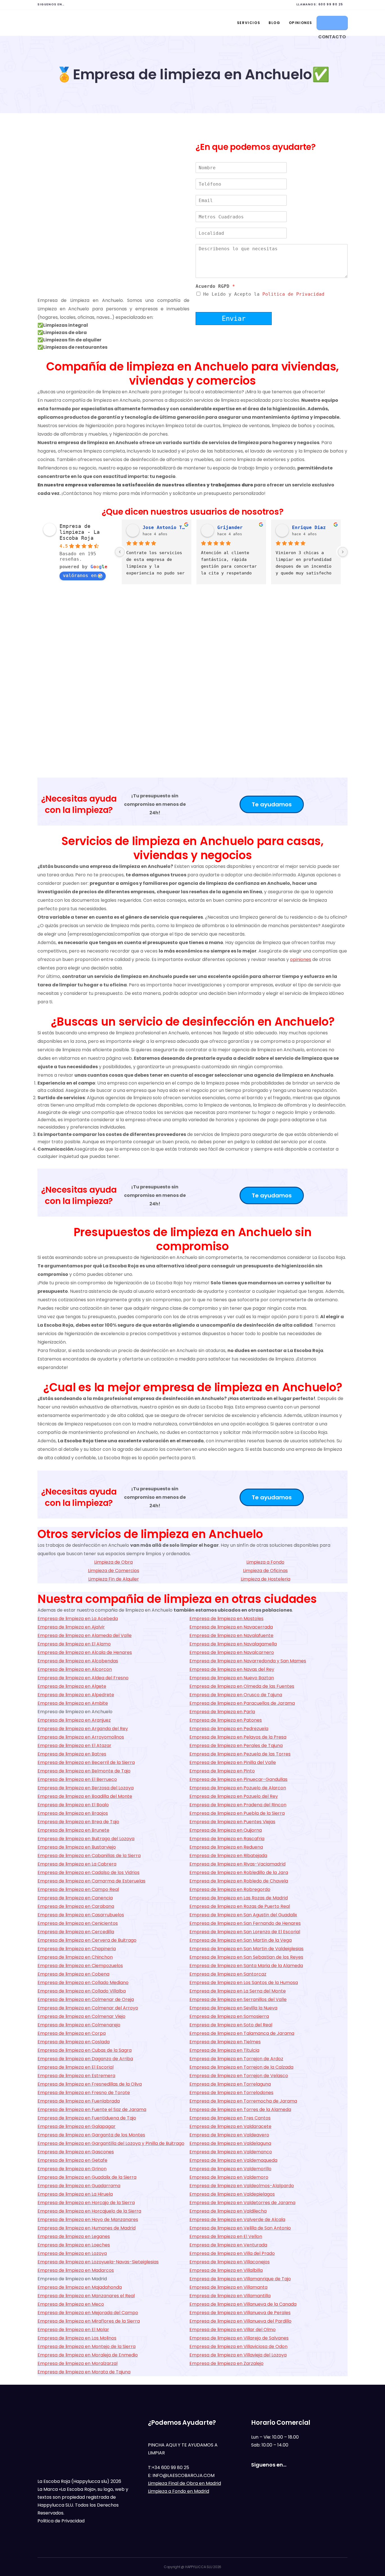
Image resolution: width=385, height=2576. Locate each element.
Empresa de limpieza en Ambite (73, 1703)
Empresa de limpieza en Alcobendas (78, 1661)
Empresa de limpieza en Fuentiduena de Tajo (87, 2118)
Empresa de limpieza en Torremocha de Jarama (243, 2101)
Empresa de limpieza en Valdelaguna (230, 2143)
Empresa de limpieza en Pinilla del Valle (233, 1762)
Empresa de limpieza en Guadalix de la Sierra (87, 2177)
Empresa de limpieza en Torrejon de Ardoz (236, 2059)
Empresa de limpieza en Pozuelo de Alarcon (238, 1788)
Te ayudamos (272, 804)
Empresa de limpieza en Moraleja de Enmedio (88, 2355)
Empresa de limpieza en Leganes (74, 2236)
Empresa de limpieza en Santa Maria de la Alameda (246, 1966)
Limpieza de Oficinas (265, 1571)
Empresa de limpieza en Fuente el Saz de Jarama (92, 2109)
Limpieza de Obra (113, 1562)
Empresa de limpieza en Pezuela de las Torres (240, 1754)
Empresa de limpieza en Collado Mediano (83, 1983)
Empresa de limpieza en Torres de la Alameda (240, 2109)
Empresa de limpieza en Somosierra (229, 2016)
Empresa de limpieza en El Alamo (74, 1644)
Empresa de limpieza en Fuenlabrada (79, 2101)
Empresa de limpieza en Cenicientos (78, 1923)
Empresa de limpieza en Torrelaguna (230, 2084)
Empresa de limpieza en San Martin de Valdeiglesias (246, 1949)
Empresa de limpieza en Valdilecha (228, 2211)
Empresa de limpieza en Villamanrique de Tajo (240, 2279)
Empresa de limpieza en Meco (71, 2304)
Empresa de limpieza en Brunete (73, 1830)
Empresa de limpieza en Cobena (73, 1974)
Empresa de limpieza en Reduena (226, 1847)
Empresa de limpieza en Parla (222, 1712)
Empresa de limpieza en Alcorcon (75, 1669)
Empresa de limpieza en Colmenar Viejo (81, 2016)
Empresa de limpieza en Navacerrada (231, 1627)
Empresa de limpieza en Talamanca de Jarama (242, 2033)
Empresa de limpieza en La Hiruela (75, 2194)
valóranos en (80, 575)
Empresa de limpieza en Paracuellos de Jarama (242, 1703)
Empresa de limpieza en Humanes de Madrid (87, 2228)
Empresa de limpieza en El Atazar (74, 1746)
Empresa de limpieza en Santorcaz (228, 1974)
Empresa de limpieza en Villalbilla (226, 2270)
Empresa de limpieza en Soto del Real (231, 2025)
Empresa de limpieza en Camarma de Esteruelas (91, 1881)
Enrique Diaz (309, 527)
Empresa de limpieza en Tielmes (225, 2042)
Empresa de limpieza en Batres (72, 1754)
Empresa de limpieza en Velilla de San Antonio (240, 2228)
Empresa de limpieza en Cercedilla (76, 1932)
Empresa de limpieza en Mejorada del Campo (88, 2313)
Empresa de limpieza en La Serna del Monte (238, 1991)
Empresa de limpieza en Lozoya (72, 2253)
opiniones (301, 959)
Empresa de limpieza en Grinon (72, 2169)
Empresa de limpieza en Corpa (72, 2033)
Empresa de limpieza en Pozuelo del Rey (234, 1796)
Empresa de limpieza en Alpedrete (76, 1695)
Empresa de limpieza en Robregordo (230, 1889)
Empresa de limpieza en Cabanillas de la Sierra (89, 1856)
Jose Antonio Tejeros (165, 527)
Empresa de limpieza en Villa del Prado (232, 2253)
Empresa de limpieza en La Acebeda (78, 1619)
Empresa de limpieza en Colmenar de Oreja (86, 1999)
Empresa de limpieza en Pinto (222, 1771)
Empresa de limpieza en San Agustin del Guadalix (243, 1915)
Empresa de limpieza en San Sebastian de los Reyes (246, 1957)
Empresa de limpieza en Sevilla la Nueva (233, 2008)
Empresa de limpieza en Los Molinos (77, 2338)
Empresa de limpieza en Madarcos (76, 2270)
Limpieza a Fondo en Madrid (179, 2491)
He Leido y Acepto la (264, 294)
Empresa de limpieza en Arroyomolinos (81, 1737)
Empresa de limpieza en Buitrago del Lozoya (86, 1839)
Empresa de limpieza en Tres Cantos (230, 2118)
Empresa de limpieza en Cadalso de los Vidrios (88, 1872)
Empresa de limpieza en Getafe (72, 2160)
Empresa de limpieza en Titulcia (224, 2050)
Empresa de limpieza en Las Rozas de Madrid (239, 1898)
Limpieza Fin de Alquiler (114, 1579)
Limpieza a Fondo (265, 1562)
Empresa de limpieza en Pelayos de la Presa (238, 1737)
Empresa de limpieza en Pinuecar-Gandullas (238, 1779)
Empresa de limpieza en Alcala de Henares (85, 1652)
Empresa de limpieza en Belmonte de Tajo (84, 1771)
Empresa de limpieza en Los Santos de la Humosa (244, 1983)
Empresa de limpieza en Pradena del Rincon (238, 1805)
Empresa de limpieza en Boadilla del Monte (85, 1796)
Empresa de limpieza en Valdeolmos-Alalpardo (242, 2186)
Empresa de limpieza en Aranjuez (74, 1720)
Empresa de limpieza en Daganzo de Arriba (85, 2059)
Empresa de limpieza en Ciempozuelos (80, 1966)
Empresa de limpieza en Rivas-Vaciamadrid (237, 1864)
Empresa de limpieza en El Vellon (226, 2236)
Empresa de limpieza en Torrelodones (231, 2093)
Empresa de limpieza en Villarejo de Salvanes (239, 2338)
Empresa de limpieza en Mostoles (226, 1619)
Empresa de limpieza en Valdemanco (231, 2152)
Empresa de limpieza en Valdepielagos (232, 2194)
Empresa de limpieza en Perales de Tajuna (236, 1746)
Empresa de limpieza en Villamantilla (230, 2296)
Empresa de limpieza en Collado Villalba (82, 1991)
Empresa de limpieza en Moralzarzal (78, 2363)
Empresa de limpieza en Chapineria (77, 1949)
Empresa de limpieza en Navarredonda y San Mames (248, 1661)
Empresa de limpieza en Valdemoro (229, 2177)
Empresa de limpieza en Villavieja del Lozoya (238, 2355)
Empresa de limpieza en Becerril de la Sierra (86, 1762)
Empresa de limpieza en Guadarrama (79, 2186)
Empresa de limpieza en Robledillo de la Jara (239, 1872)
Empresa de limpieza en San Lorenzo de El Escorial (245, 1932)
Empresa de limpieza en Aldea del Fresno (83, 1678)
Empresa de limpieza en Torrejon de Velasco (239, 2076)
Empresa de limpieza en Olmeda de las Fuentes (242, 1686)
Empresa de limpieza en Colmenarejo (79, 2025)
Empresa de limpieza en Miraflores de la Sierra (89, 2321)
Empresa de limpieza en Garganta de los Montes (91, 2135)
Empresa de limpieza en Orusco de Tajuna (236, 1695)
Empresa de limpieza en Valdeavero (229, 2135)
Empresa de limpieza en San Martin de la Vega (241, 1940)
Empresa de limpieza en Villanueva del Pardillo (240, 2321)
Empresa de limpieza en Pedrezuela (229, 1729)
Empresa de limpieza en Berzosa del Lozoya (86, 1788)
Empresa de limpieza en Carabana (76, 1906)
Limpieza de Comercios (114, 1571)
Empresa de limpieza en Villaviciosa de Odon (238, 2346)
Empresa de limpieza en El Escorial (76, 2067)
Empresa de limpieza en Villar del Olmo (233, 2330)
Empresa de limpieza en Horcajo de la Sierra (86, 2203)
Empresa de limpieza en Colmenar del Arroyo (88, 2008)
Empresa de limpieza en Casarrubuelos (81, 1915)
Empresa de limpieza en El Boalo (73, 1805)
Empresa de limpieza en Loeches (74, 2245)
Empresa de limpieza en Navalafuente (231, 1635)
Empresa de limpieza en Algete (72, 1686)
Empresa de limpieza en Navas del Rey (232, 1669)
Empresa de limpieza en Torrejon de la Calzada (241, 2067)
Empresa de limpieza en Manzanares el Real (86, 2296)
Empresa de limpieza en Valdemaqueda (233, 2160)
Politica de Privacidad (293, 294)
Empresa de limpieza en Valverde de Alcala (237, 2220)
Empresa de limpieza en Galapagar (77, 2126)
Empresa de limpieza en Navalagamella (233, 1644)
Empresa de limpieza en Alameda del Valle (85, 1635)
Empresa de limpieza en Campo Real (78, 1889)
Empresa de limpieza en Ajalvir (71, 1627)
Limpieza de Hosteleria (265, 1579)
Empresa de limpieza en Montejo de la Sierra (87, 2346)
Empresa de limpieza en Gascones (76, 2152)
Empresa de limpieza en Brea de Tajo (78, 1822)
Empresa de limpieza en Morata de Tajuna (84, 2372)
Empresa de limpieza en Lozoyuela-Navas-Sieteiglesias (98, 2262)
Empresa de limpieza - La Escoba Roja (80, 532)
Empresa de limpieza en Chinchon (75, 1957)
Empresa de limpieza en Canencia (75, 1898)
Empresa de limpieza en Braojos (73, 1813)
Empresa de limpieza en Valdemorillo (230, 2169)
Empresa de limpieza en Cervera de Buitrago (87, 1940)
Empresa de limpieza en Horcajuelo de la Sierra (89, 2211)
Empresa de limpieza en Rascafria (227, 1839)
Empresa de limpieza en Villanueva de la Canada (243, 2304)
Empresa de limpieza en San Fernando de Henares (245, 1923)
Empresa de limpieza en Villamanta (228, 2287)
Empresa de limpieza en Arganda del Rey (83, 1729)
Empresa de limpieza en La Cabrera (77, 1864)
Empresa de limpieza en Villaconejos (230, 2262)
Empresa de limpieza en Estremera (76, 2076)
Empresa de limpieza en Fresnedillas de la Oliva (90, 2084)
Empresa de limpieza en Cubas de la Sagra (85, 2050)
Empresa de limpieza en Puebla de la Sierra (237, 1813)
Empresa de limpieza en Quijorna (226, 1830)
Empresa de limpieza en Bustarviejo (77, 1847)
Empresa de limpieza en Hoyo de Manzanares (88, 2220)
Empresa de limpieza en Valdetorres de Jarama (242, 2203)
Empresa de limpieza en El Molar (73, 2330)
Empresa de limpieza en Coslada (74, 2042)
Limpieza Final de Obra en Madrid (184, 2483)
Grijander (230, 527)
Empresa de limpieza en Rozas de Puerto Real (240, 1906)
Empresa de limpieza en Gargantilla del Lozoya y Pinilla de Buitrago (111, 2143)
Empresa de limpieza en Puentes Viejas (232, 1822)
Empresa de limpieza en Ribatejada (228, 1856)
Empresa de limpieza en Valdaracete (230, 2126)
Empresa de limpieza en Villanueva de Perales (240, 2313)
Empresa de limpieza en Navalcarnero (232, 1652)
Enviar (234, 319)
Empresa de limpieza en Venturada (228, 2245)
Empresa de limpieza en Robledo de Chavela (239, 1881)
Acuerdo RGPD (215, 286)
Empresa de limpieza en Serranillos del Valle (238, 1999)
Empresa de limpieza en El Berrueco (77, 1779)
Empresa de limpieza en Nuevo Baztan (232, 1678)
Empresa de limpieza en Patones (226, 1720)
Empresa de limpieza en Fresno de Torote (84, 2093)
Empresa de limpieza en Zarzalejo (226, 2363)
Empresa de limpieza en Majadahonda (80, 2287)
